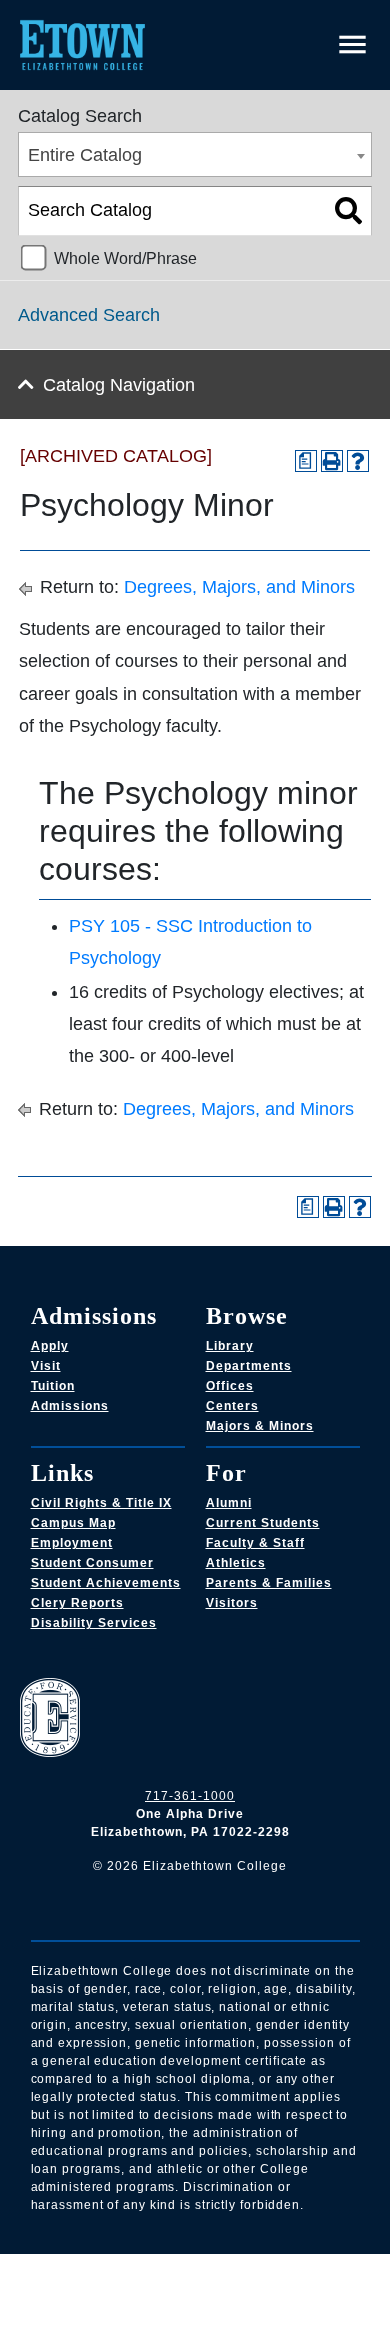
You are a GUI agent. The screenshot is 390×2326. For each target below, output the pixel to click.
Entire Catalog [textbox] (85, 155)
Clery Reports (77, 1603)
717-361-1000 (190, 1796)
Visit (46, 1366)
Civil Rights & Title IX (101, 1503)
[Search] (348, 211)
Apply (50, 1346)
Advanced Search (89, 315)
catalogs (84, 2266)
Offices (230, 1386)
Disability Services (94, 1623)
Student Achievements (106, 1583)
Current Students (263, 1523)
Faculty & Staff (255, 1543)
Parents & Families (269, 1583)
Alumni (229, 1503)
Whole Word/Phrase (125, 258)
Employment (72, 1543)
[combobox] (195, 154)
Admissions (70, 1406)
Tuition (53, 1386)
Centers (232, 1406)
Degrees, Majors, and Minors (239, 587)
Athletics (236, 1563)
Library (230, 1346)
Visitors (232, 1603)
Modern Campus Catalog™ (241, 2290)
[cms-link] (190, 1720)
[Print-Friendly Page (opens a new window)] (332, 461)
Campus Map (73, 1523)
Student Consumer (92, 1563)
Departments (249, 1366)
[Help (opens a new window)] (358, 461)
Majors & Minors (260, 1426)
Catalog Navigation (119, 385)
